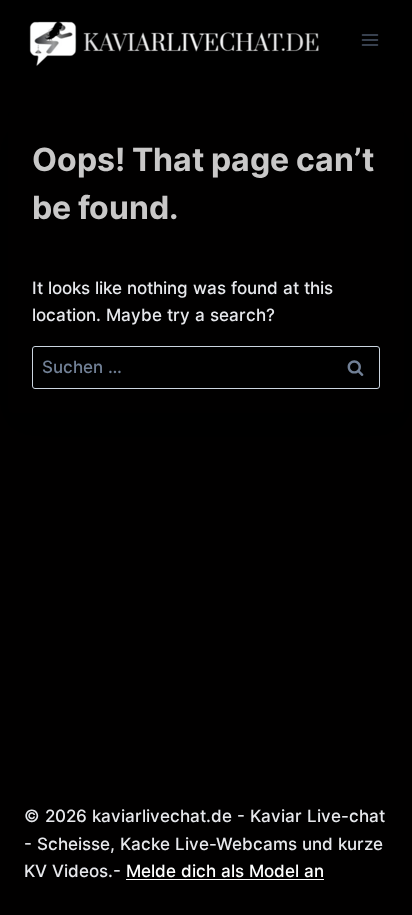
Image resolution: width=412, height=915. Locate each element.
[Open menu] (369, 39)
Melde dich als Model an (225, 871)
